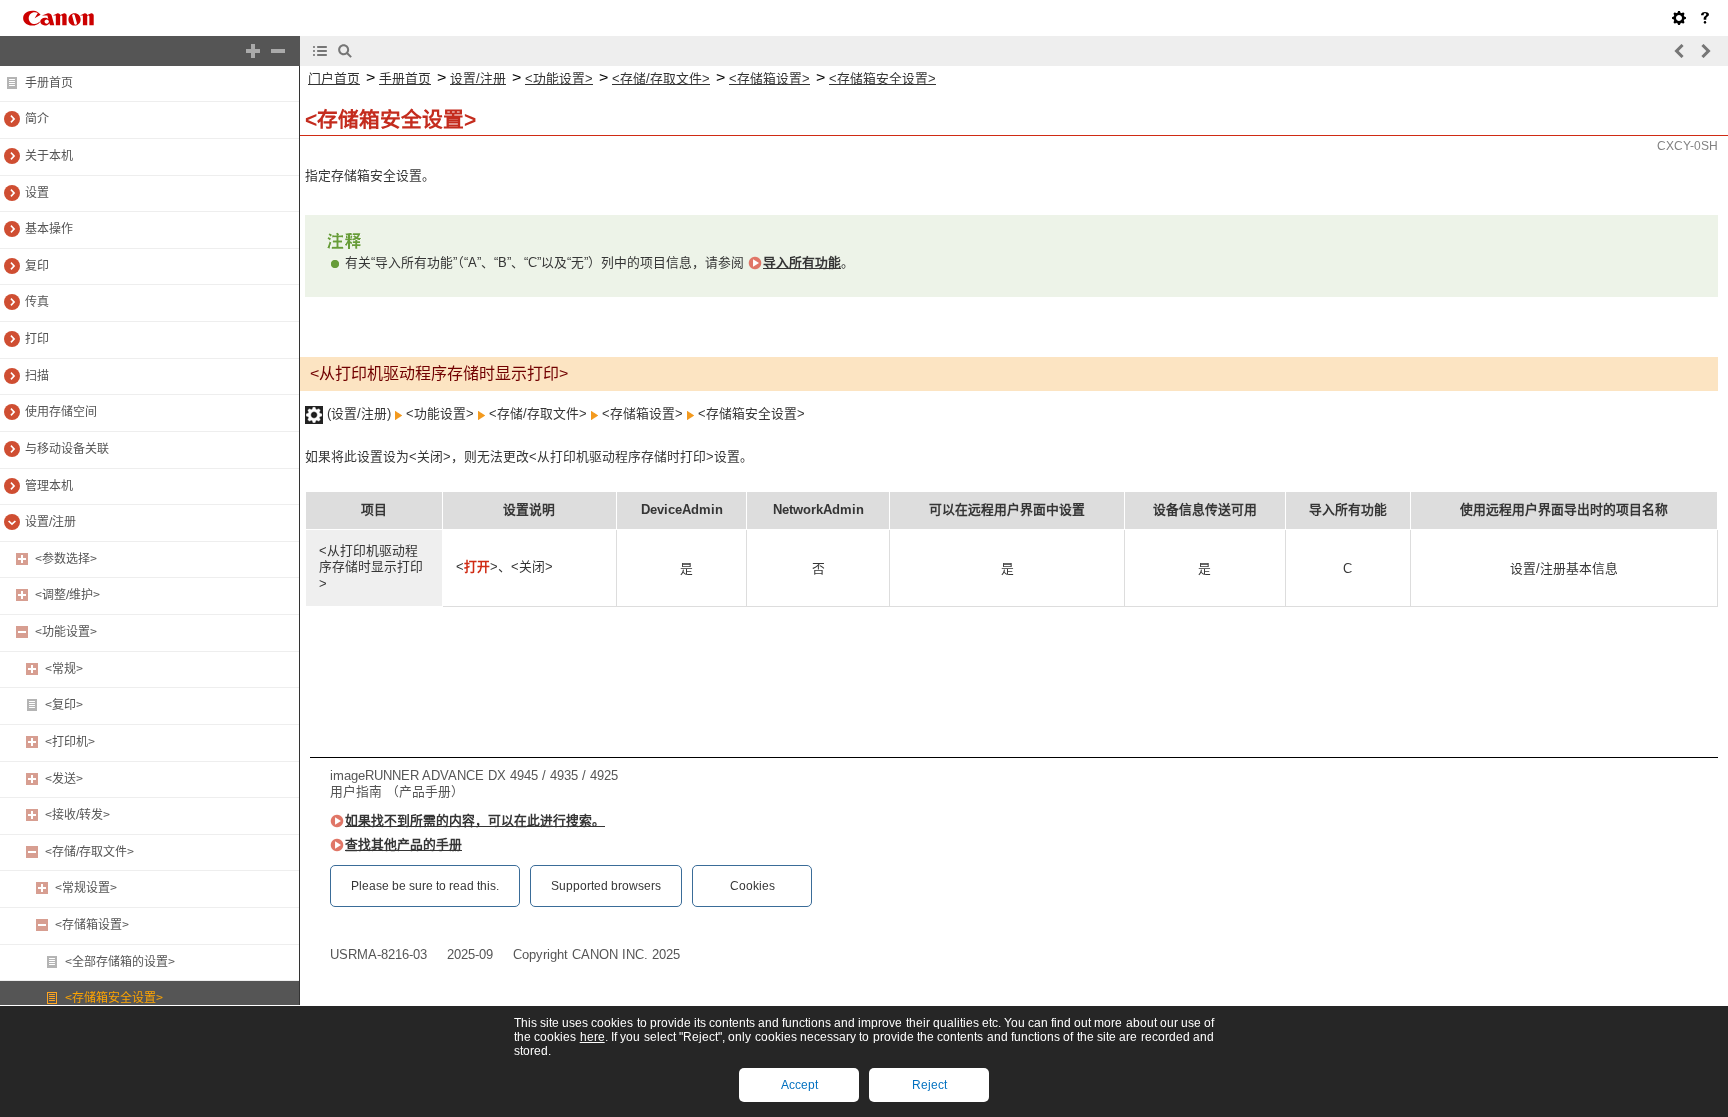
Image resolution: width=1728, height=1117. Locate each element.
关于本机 (49, 156)
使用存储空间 (61, 412)
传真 (37, 302)
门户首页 (334, 78)
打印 (37, 339)
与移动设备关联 (67, 449)
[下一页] (1705, 51)
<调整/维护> (67, 595)
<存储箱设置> (92, 925)
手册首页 (49, 83)
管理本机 (49, 486)
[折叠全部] (278, 51)
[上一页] (1680, 51)
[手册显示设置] (1679, 18)
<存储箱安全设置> (114, 998)
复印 (37, 266)
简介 (37, 119)
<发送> (64, 779)
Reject (929, 1085)
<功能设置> (66, 632)
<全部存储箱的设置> (120, 962)
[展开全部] (253, 51)
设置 (37, 193)
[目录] (320, 51)
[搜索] (345, 51)
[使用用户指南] (1705, 18)
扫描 (37, 376)
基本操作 (49, 229)
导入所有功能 (802, 262)
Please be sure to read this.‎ (425, 886)
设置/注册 (50, 522)
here (592, 1037)
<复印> (64, 705)
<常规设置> (86, 888)
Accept (799, 1085)
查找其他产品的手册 (403, 844)
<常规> (64, 669)
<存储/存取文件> (89, 852)
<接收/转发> (77, 815)
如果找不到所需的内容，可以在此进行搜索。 (475, 820)
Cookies (752, 886)
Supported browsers (606, 886)
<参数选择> (66, 559)
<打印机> (70, 742)
